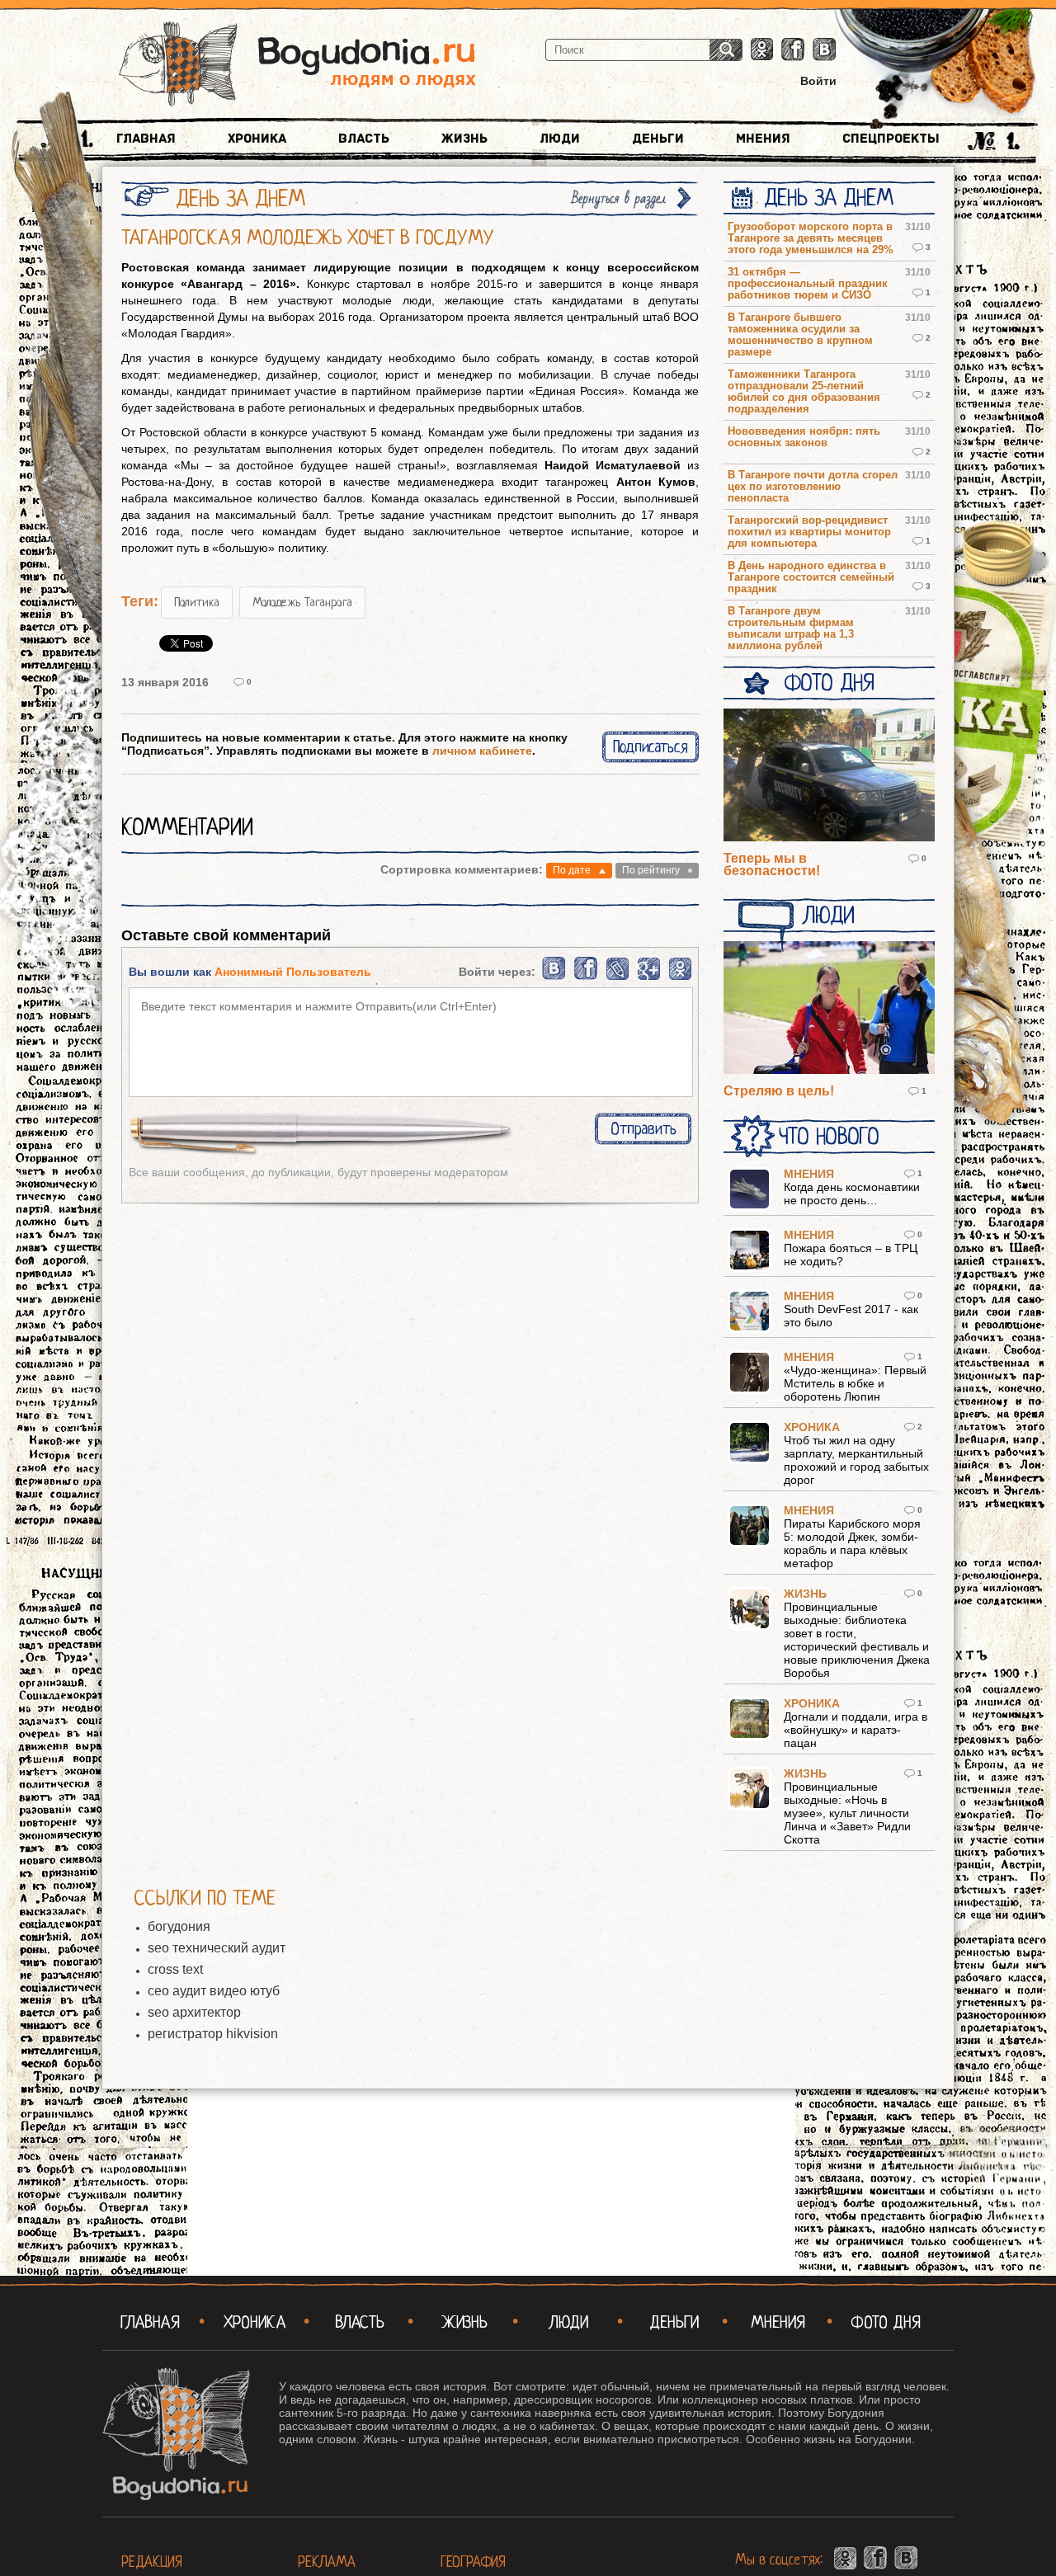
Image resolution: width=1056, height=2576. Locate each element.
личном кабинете (482, 751)
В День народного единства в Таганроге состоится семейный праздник (811, 577)
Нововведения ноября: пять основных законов (804, 437)
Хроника (257, 139)
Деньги (658, 139)
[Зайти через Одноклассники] (680, 977)
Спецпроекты (891, 139)
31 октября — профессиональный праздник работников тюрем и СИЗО (808, 284)
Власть (364, 139)
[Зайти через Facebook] (587, 977)
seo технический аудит (217, 1948)
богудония (179, 1926)
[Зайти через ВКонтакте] (555, 977)
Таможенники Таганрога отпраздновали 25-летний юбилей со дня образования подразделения (804, 392)
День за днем (829, 198)
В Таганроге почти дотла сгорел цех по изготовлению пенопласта (813, 487)
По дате (572, 870)
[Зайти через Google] (649, 977)
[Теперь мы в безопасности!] (829, 776)
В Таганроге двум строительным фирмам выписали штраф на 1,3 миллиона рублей (791, 629)
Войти (818, 81)
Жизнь (464, 139)
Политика (197, 602)
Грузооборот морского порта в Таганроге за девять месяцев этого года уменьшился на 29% (811, 238)
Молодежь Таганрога (302, 602)
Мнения (763, 139)
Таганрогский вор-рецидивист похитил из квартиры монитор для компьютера (809, 532)
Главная (146, 139)
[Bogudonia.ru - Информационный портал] (297, 65)
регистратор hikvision (213, 2034)
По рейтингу (651, 870)
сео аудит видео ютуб (214, 1991)
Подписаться (651, 747)
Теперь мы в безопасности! (772, 864)
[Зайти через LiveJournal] (618, 977)
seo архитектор (194, 2012)
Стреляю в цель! (779, 1091)
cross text (175, 1969)
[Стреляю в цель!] (829, 1009)
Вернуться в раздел (619, 198)
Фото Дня (829, 683)
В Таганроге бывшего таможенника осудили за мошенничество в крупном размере (800, 335)
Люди (560, 139)
